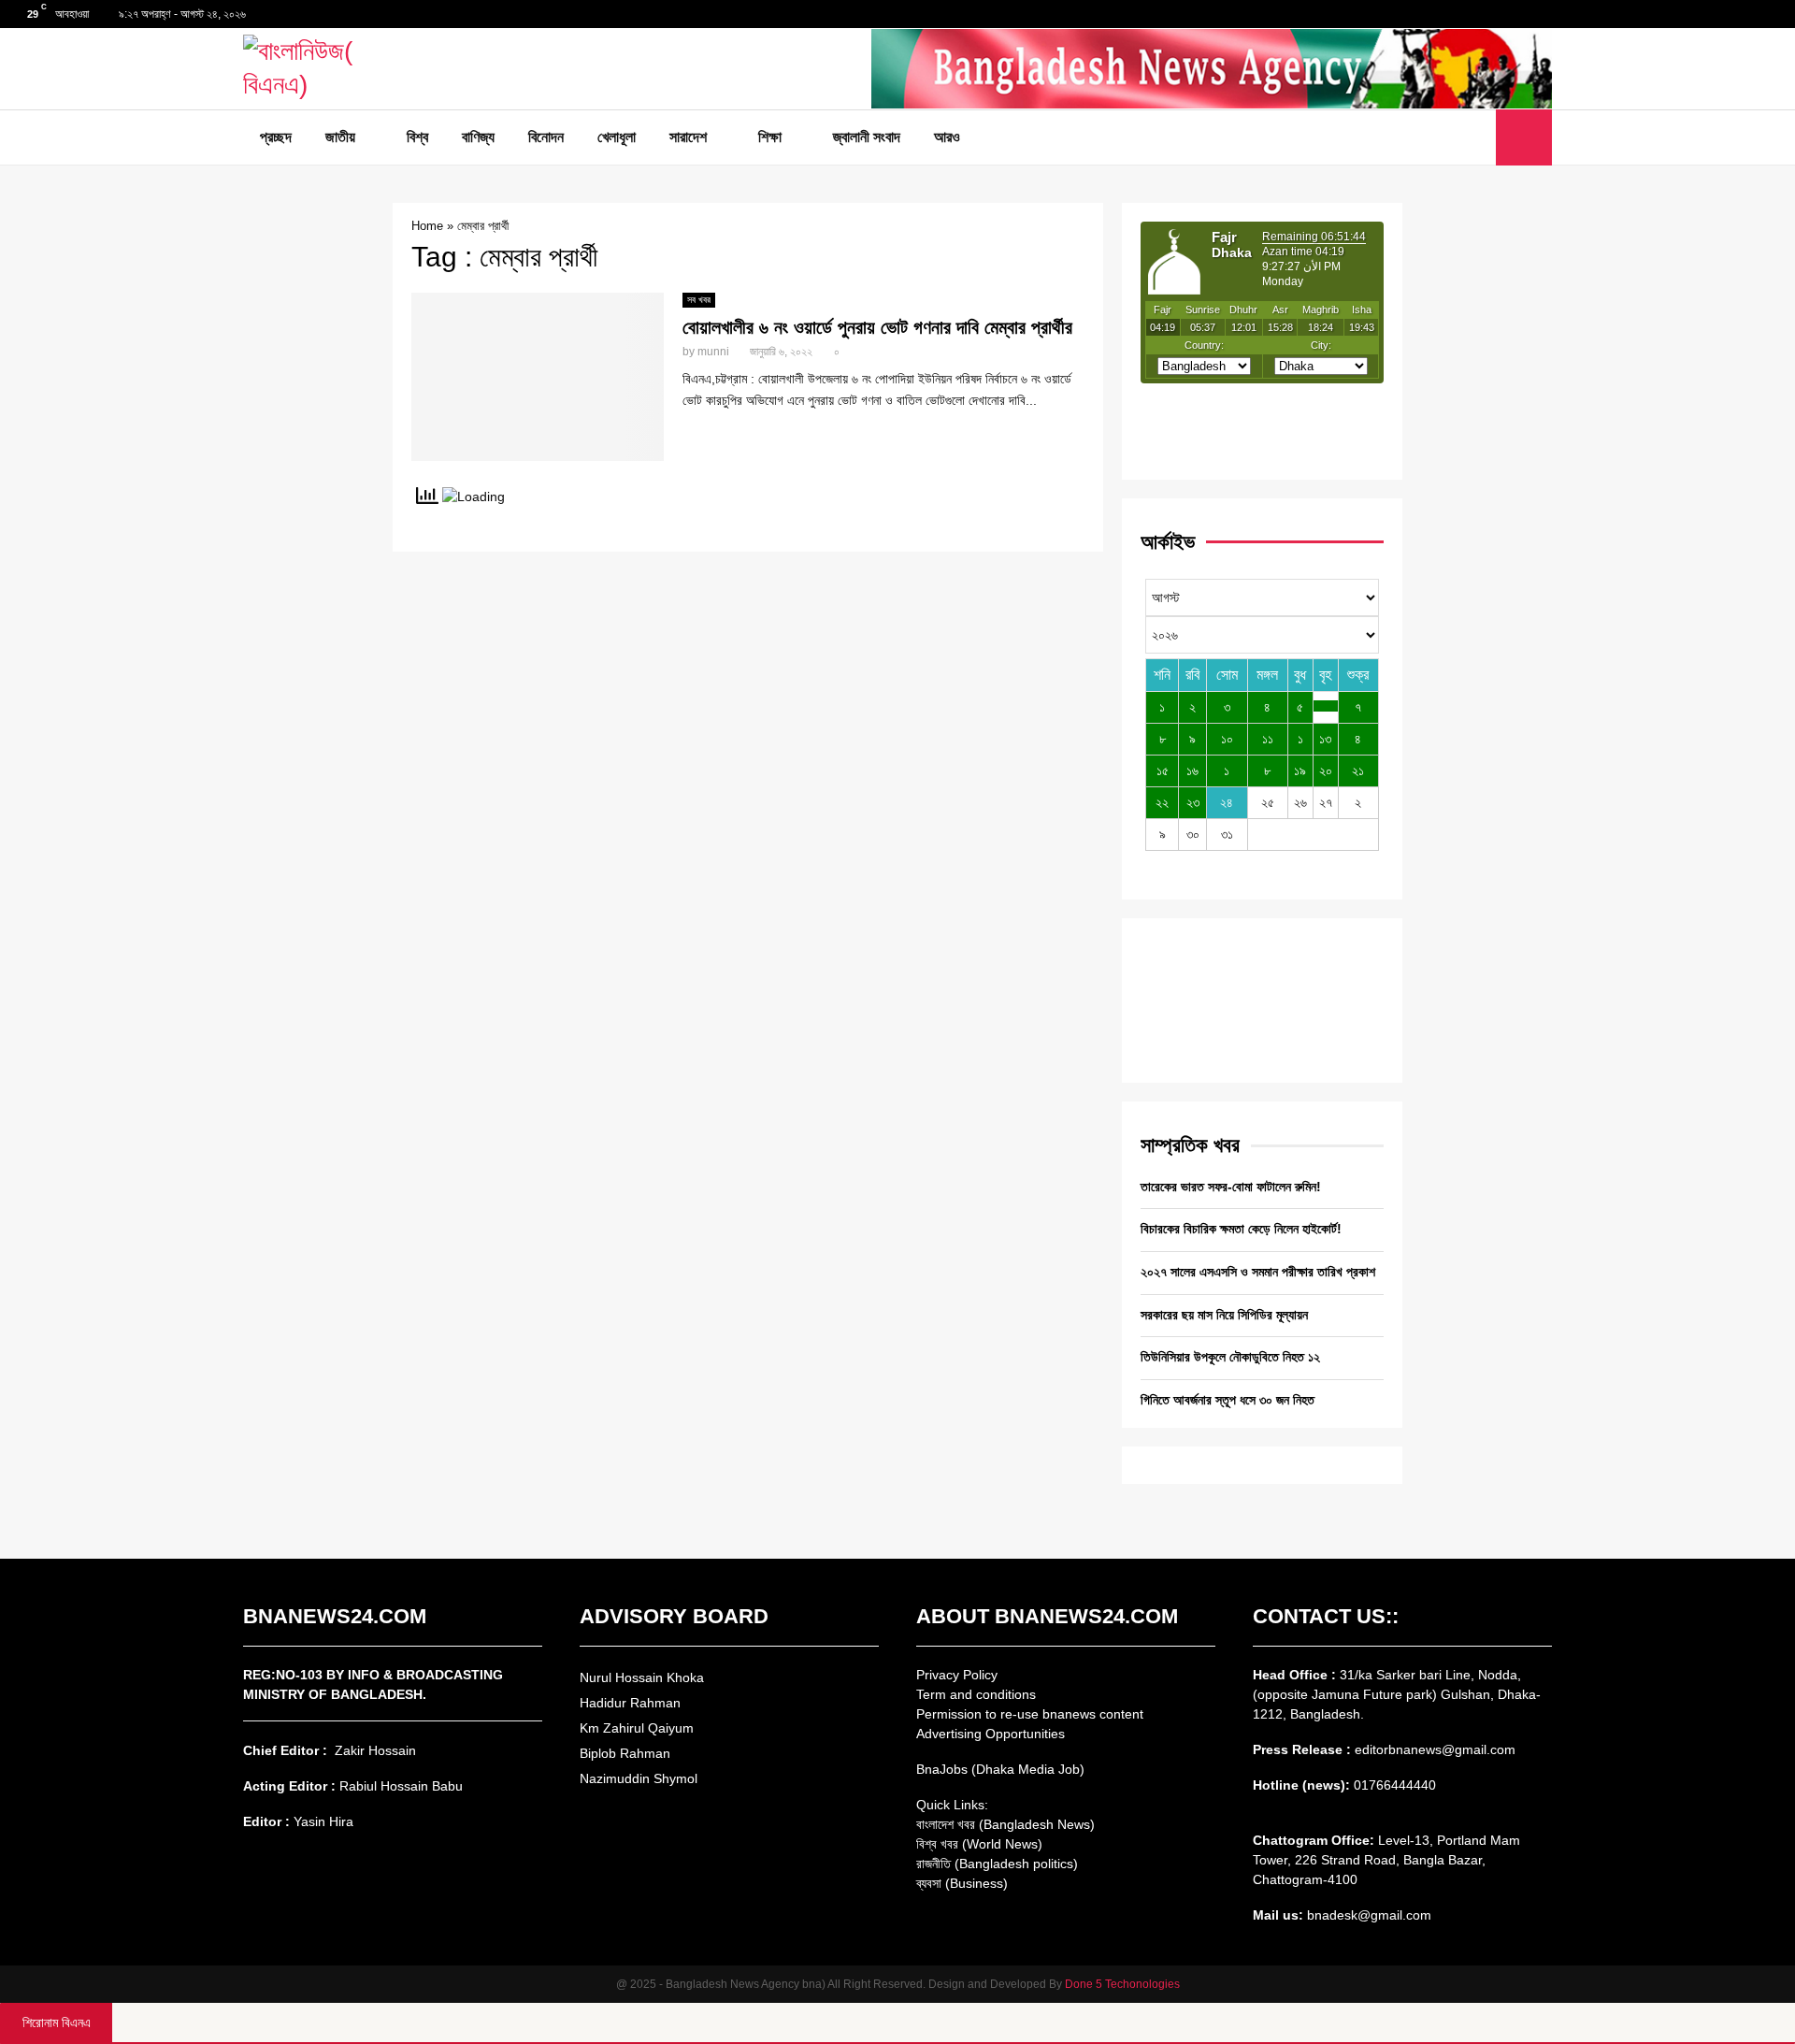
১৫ (1163, 770)
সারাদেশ (688, 137)
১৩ (1325, 739)
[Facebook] (1435, 137)
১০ (1227, 739)
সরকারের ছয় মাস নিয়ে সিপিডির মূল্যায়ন (1224, 1315)
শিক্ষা (770, 137)
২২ (1162, 802)
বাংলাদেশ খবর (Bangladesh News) (1005, 1824)
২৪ (1227, 802)
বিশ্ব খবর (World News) (979, 1844)
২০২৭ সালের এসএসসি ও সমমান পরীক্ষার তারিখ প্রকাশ (1258, 1272)
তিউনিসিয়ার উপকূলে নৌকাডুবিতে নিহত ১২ (1230, 1357)
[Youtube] (1476, 137)
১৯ (1300, 770)
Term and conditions (976, 1694)
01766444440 (1395, 1785)
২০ (1326, 770)
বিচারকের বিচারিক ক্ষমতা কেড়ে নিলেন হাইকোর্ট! (1241, 1229)
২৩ (1193, 802)
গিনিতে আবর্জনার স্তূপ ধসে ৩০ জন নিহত (1228, 1400)
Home (427, 226)
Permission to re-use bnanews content (1030, 1714)
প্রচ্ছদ (276, 137)
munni (713, 352)
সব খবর (699, 300)
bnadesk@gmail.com (1367, 1915)
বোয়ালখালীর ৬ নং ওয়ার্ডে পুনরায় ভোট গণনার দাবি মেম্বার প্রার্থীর (877, 327)
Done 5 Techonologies (1122, 1984)
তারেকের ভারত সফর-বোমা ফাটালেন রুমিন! (1231, 1187)
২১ (1358, 770)
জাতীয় (340, 137)
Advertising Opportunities (991, 1734)
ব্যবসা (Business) (962, 1883)
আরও (947, 137)
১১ (1268, 739)
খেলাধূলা (617, 137)
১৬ (1192, 770)
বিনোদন (546, 137)
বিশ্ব (417, 137)
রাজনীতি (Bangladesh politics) (997, 1864)
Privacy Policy (957, 1675)
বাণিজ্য (478, 137)
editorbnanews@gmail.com (1435, 1749)
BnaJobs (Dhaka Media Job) (1000, 1769)
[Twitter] (1456, 137)
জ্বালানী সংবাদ (867, 137)
